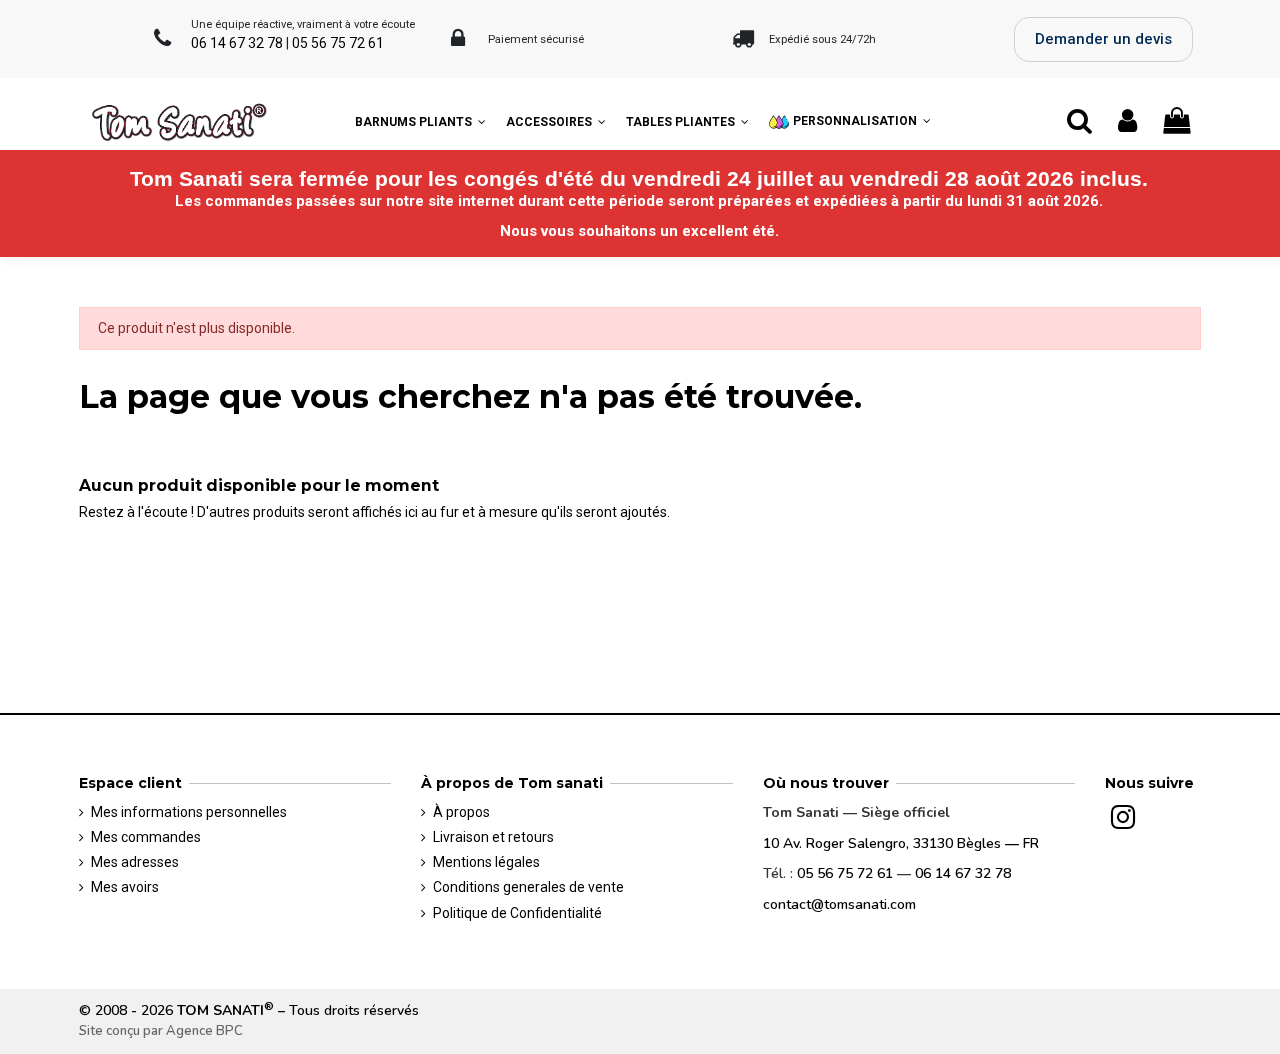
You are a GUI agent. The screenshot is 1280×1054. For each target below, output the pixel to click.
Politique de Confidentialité (517, 913)
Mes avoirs (125, 887)
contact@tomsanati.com (839, 904)
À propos (461, 812)
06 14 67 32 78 (237, 43)
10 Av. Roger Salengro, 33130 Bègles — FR (901, 843)
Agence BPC (204, 1031)
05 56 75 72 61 (338, 43)
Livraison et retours (493, 837)
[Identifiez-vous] (1128, 121)
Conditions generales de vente (528, 887)
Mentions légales (486, 862)
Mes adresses (135, 862)
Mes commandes (146, 837)
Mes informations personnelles (189, 812)
